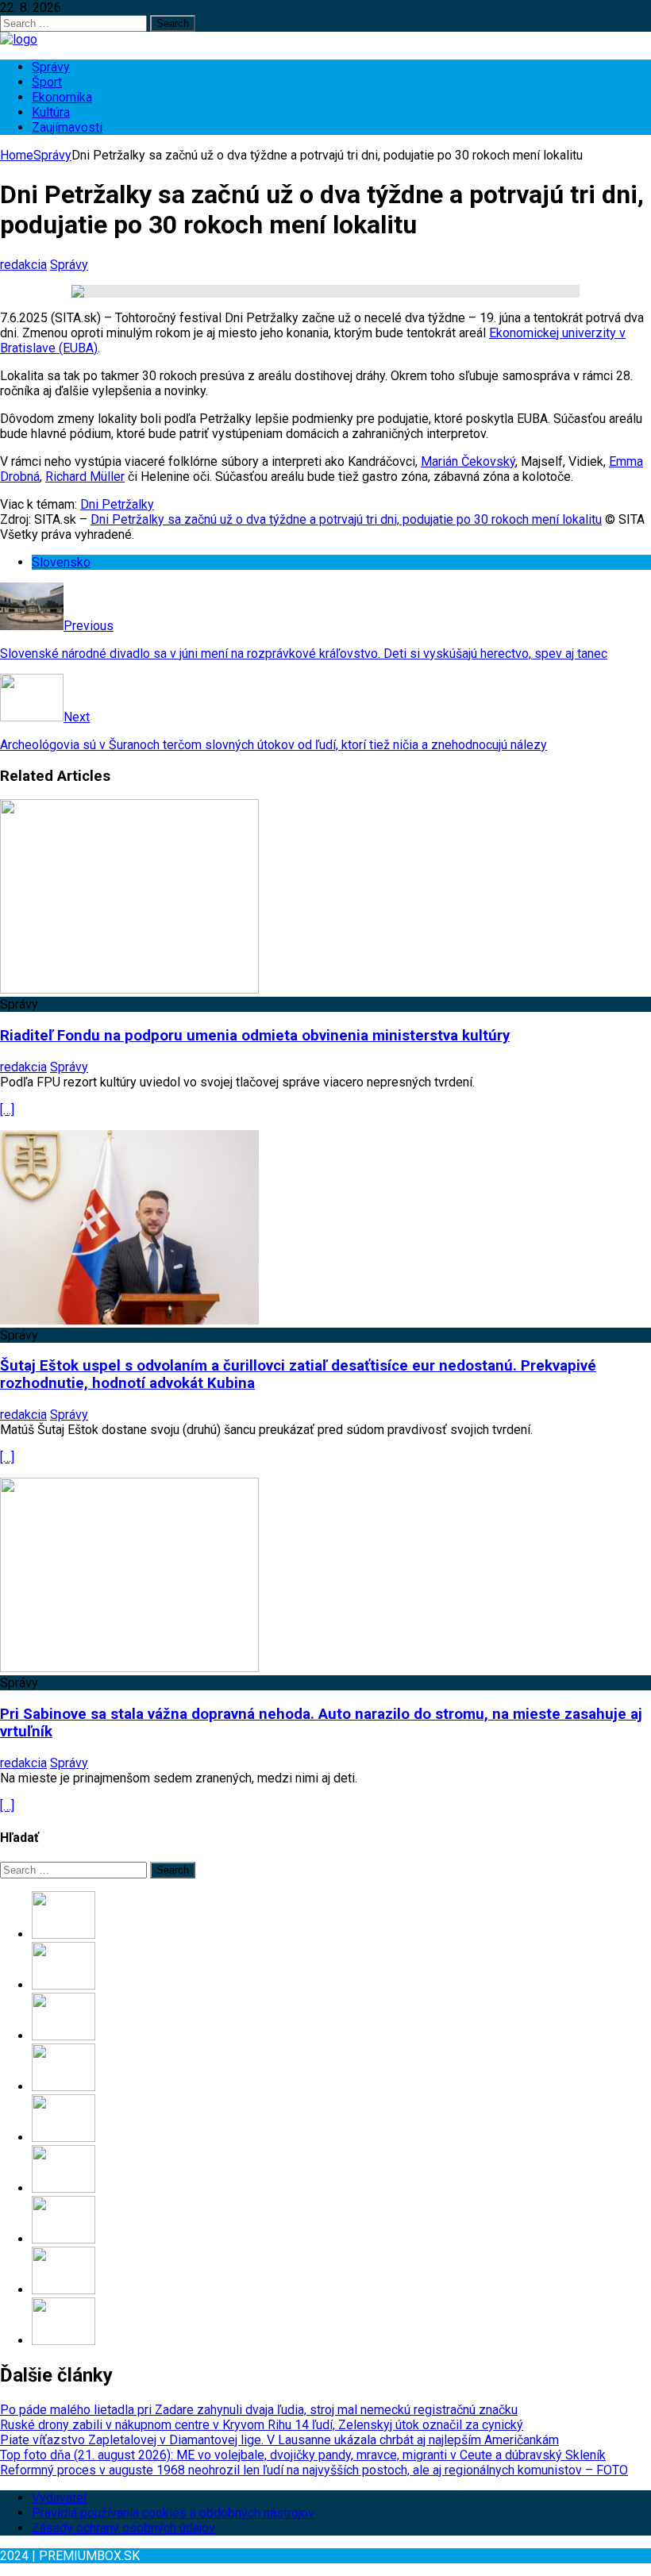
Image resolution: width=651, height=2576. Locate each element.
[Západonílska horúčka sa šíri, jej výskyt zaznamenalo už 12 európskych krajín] (64, 2290)
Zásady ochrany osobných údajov (123, 2528)
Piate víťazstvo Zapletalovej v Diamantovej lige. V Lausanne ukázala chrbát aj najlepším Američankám (279, 2440)
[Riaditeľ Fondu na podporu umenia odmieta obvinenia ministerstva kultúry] (129, 989)
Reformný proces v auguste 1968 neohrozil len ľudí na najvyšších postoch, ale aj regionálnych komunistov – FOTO (314, 2470)
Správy (51, 67)
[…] (7, 1110)
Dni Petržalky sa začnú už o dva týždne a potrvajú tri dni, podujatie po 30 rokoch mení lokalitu (346, 519)
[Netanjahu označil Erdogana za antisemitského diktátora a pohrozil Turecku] (64, 2341)
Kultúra (51, 112)
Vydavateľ (60, 2498)
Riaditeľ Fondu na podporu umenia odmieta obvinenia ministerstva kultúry (255, 1036)
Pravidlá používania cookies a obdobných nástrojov (173, 2513)
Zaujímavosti (67, 127)
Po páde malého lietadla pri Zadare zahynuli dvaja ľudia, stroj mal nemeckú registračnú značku (259, 2410)
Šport (47, 82)
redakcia (23, 265)
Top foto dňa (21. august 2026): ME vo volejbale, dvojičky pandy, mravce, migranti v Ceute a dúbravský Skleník (303, 2455)
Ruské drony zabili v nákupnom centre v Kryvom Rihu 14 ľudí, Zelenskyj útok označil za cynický (262, 2425)
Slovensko (61, 562)
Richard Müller (85, 477)
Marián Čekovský (468, 461)
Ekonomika (62, 97)
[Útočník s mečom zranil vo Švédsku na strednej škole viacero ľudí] (64, 2188)
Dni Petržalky (117, 504)
